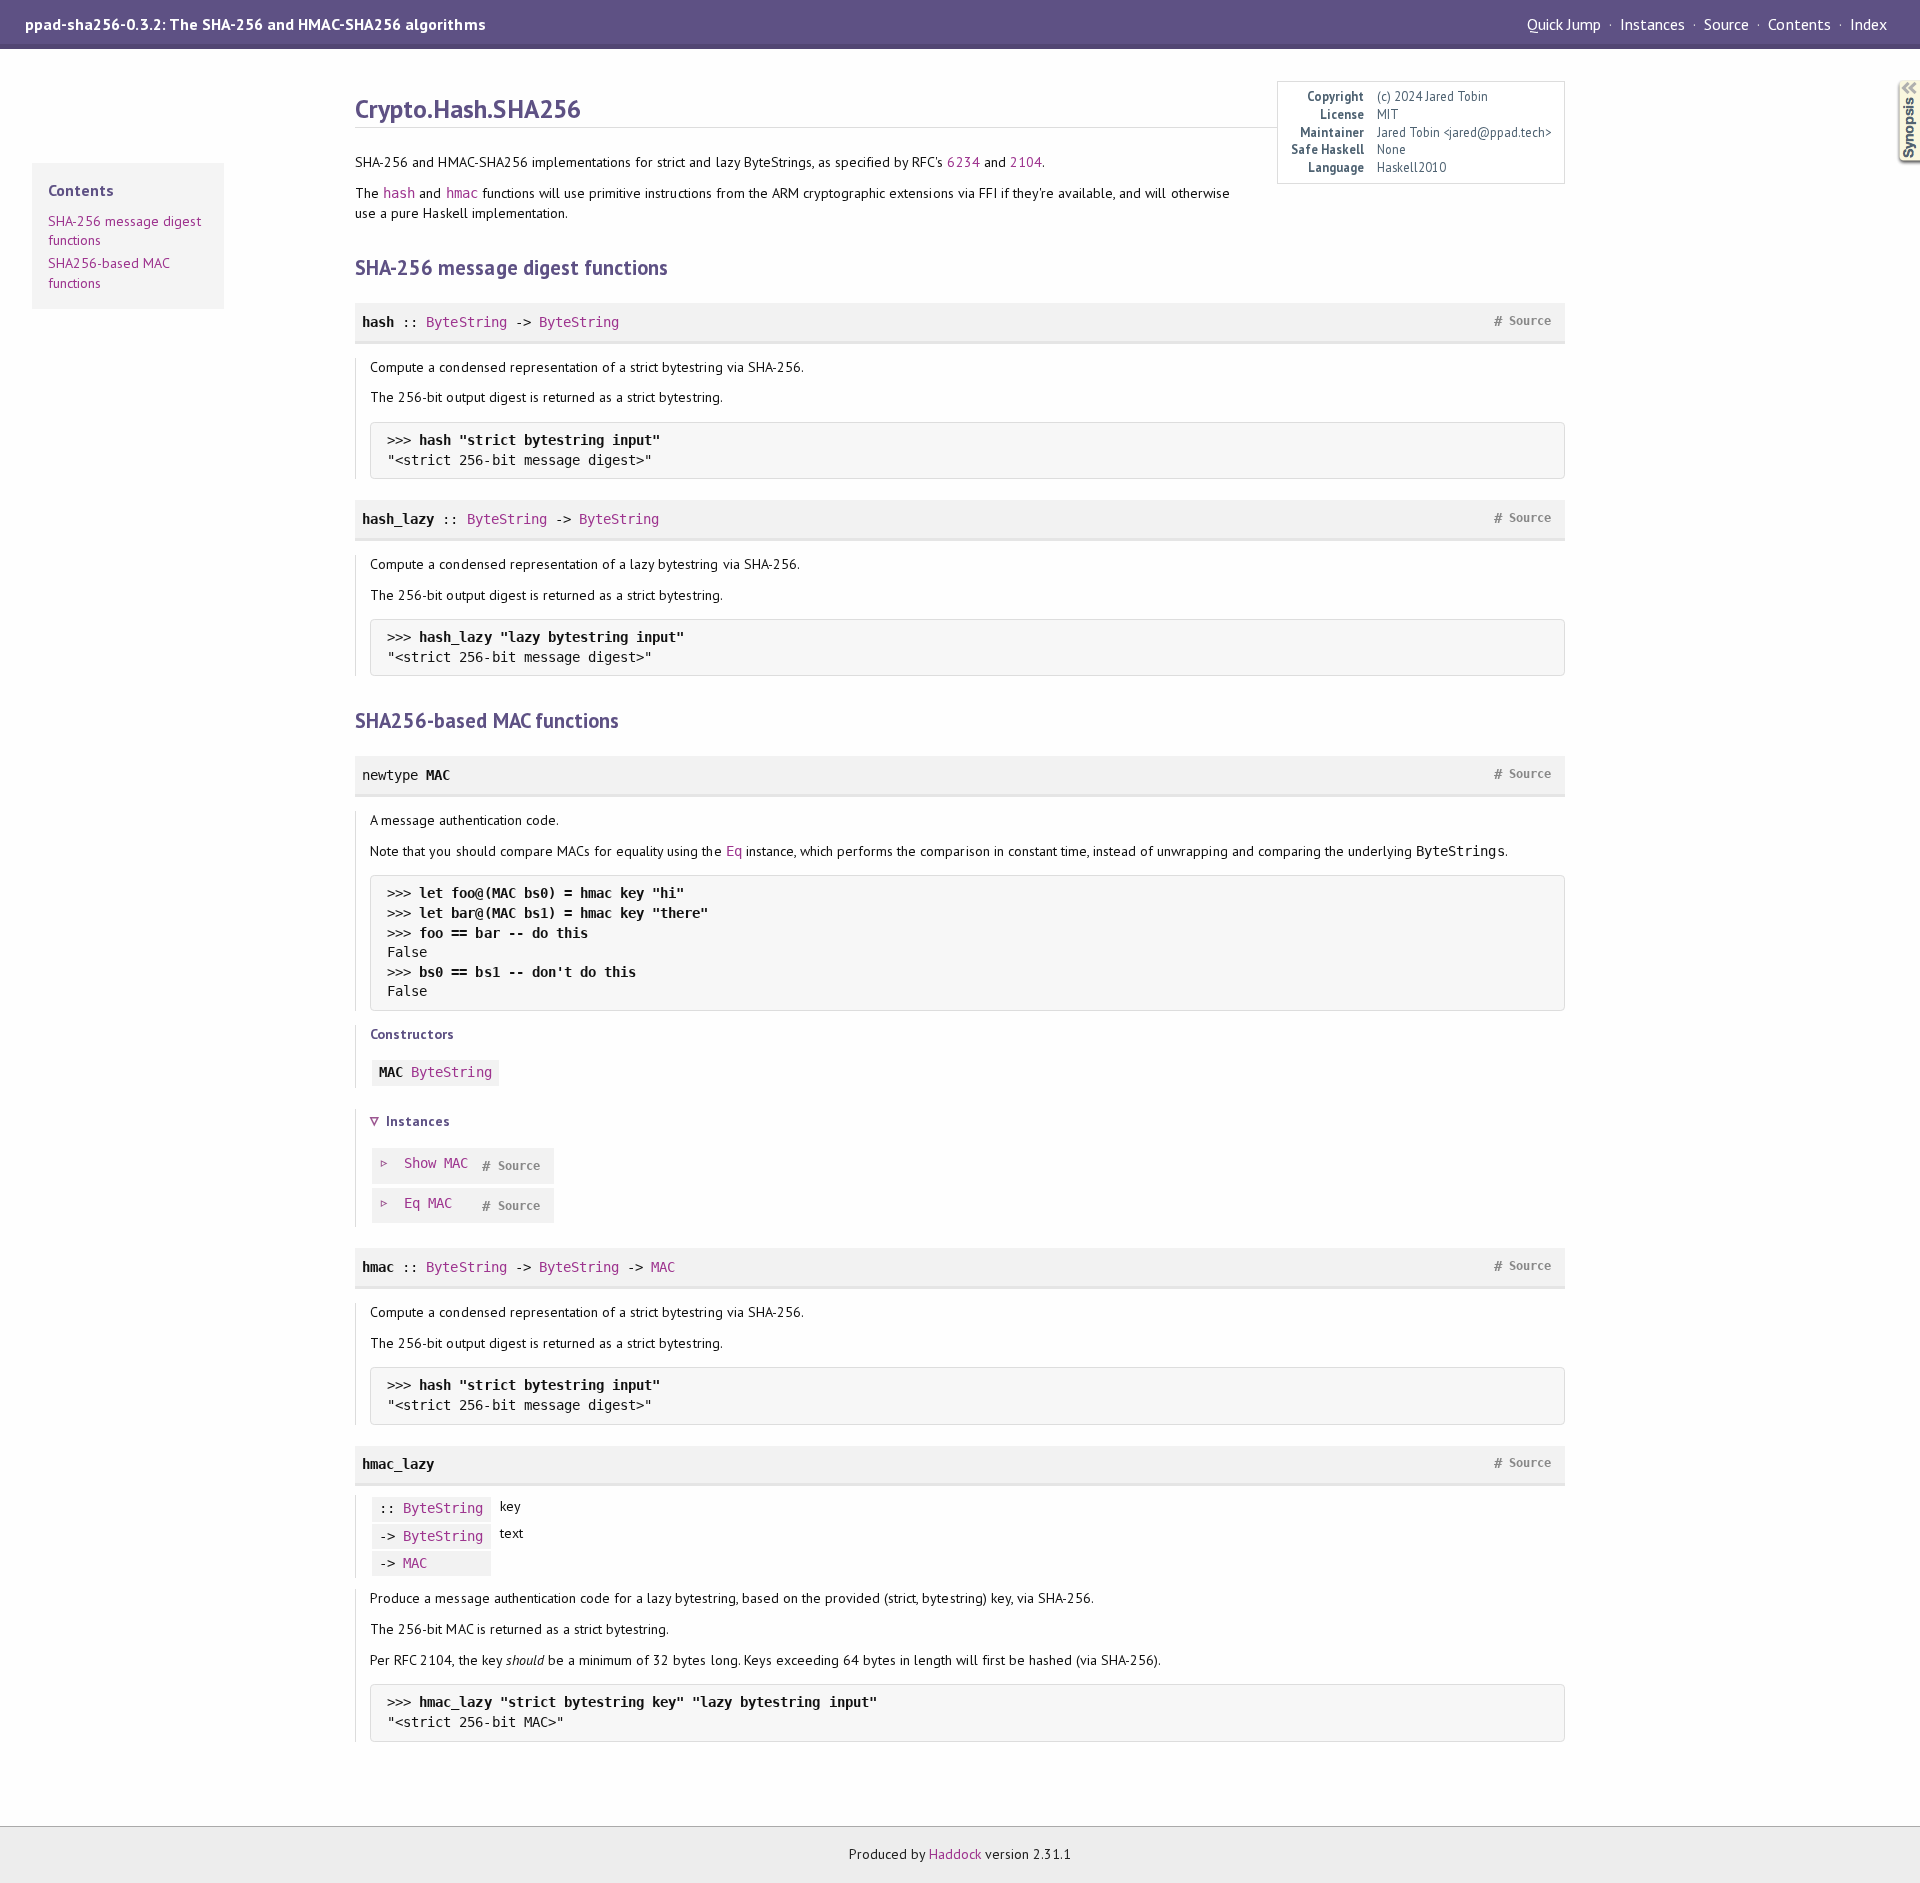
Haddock (955, 1854)
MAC (456, 1163)
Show (420, 1163)
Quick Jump (1564, 24)
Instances (1652, 24)
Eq (734, 851)
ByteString (466, 322)
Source (1726, 24)
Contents (1799, 24)
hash (399, 193)
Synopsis (1893, 80)
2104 (1026, 162)
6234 (963, 162)
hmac (462, 193)
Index (1868, 24)
